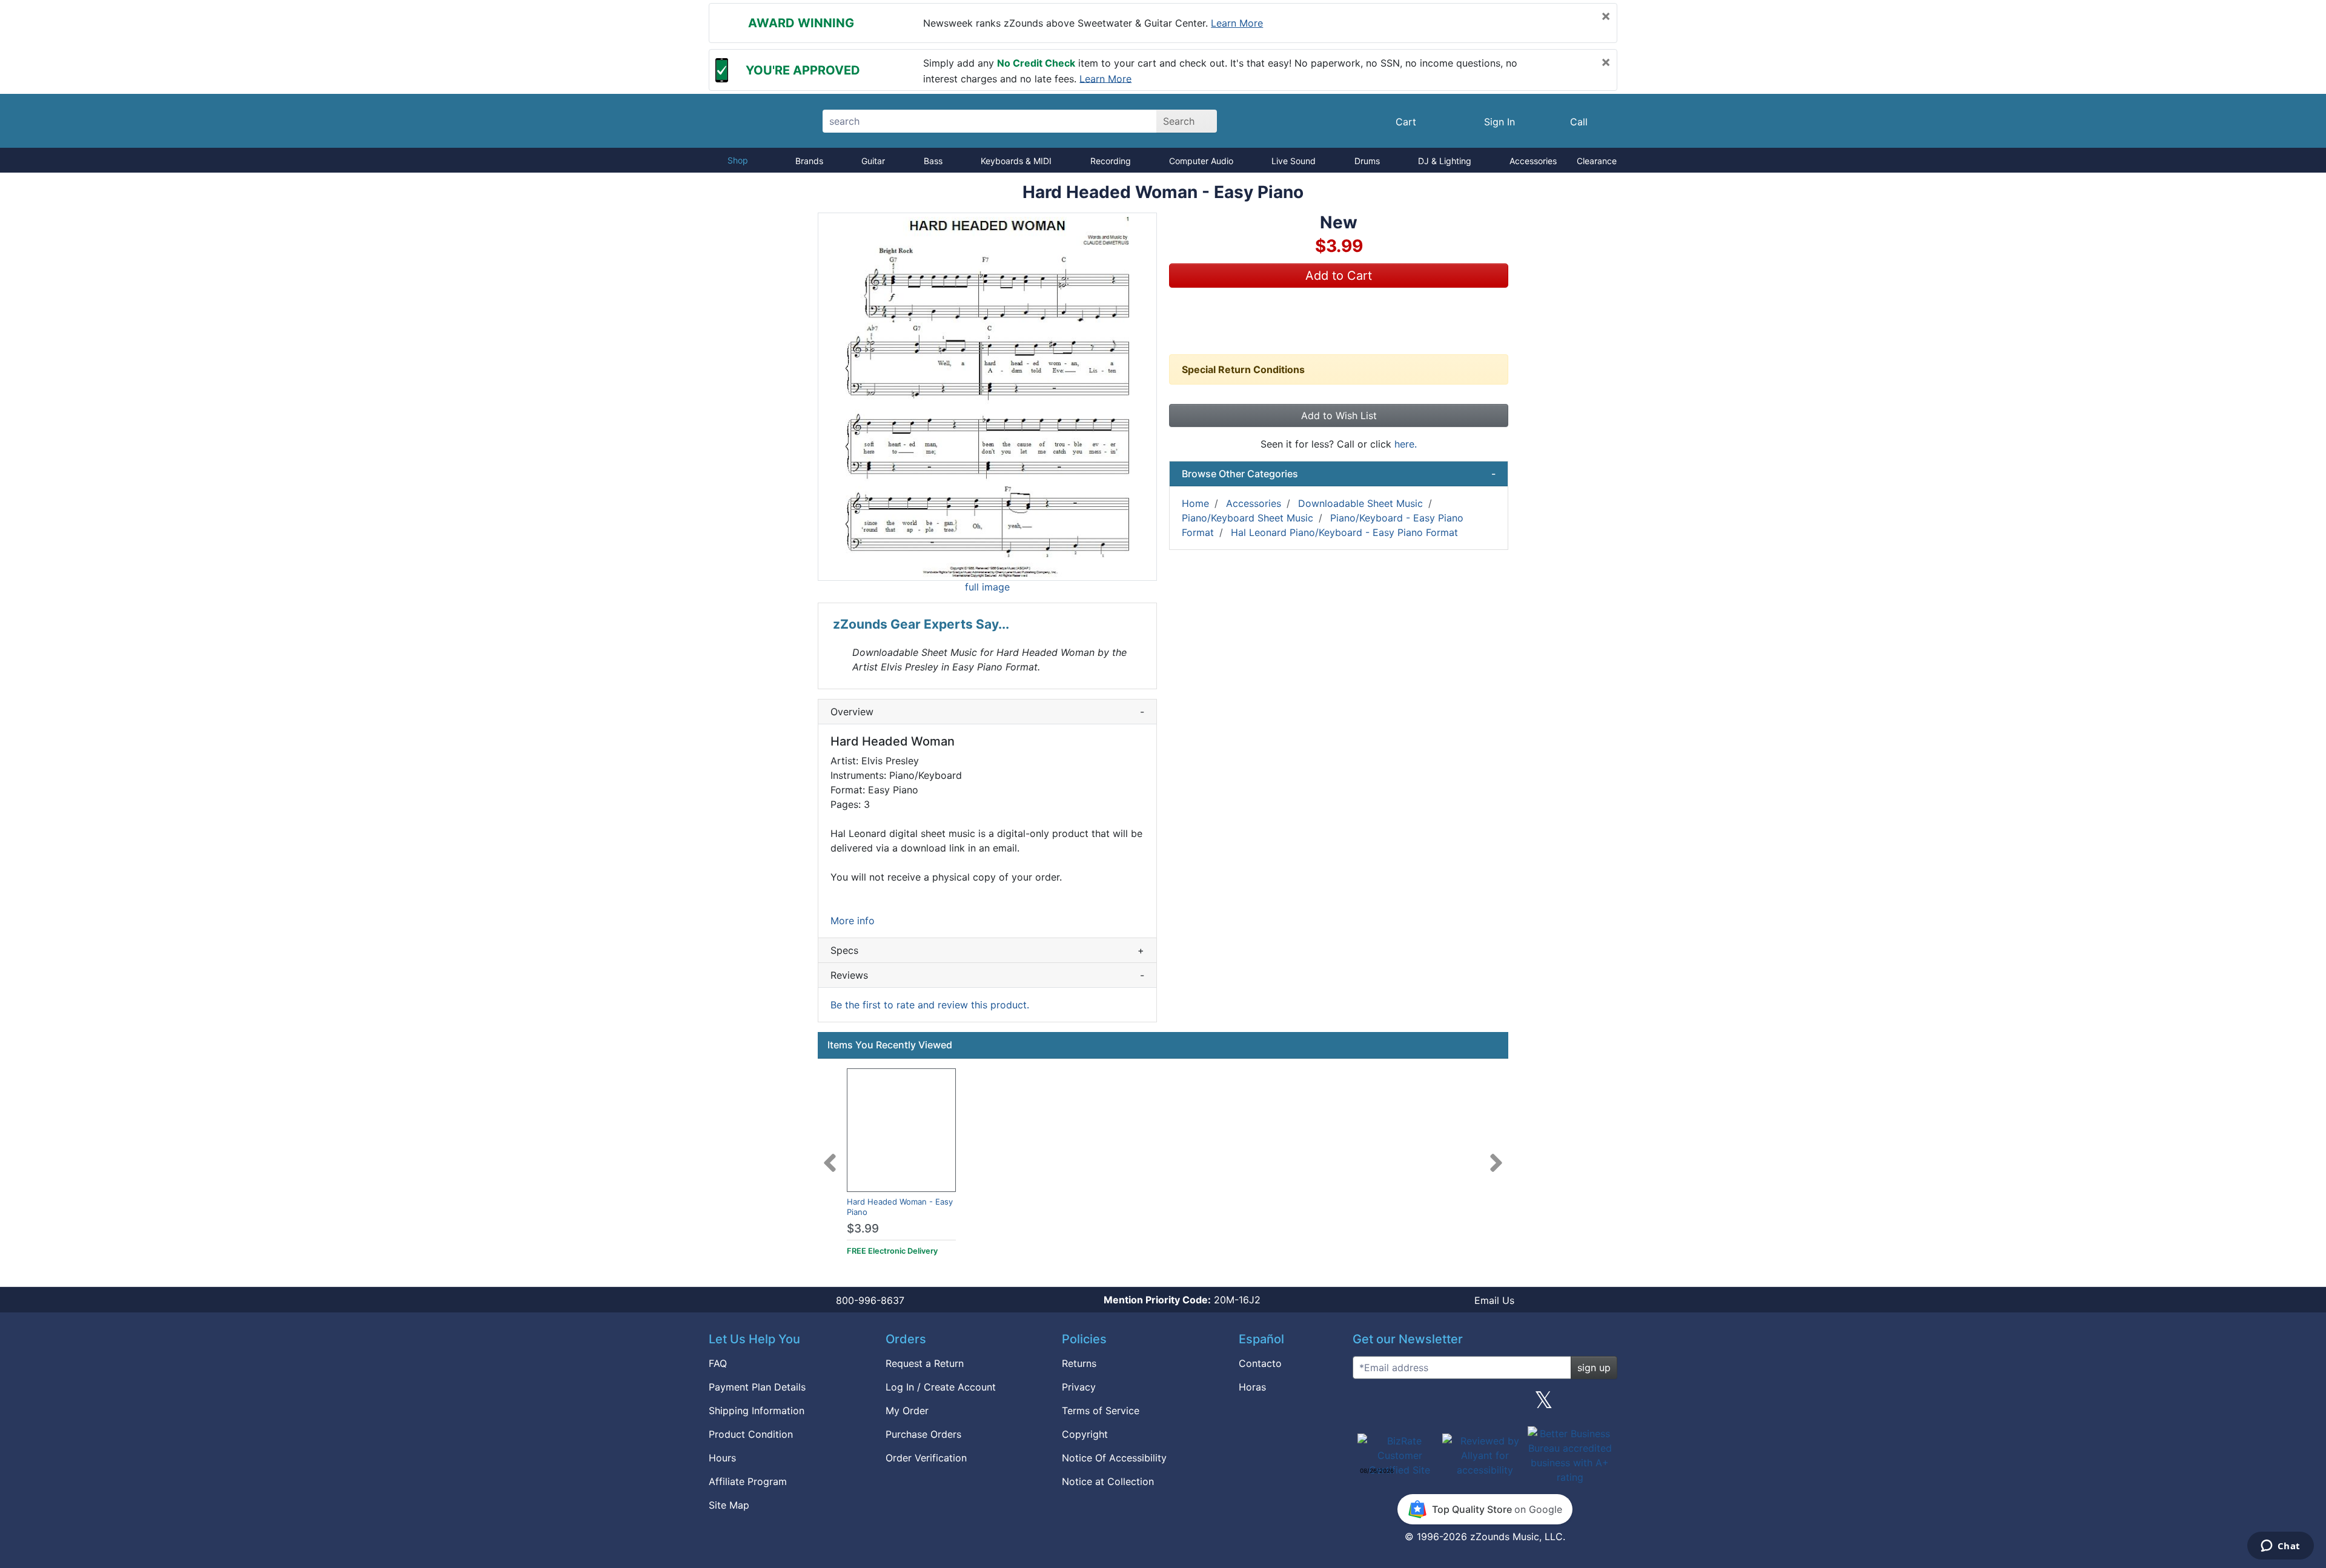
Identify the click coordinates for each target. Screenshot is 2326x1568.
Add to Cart (1339, 276)
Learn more (1237, 23)
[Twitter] (1544, 1404)
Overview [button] (987, 712)
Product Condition (751, 1434)
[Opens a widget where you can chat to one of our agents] (2280, 1547)
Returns (1079, 1363)
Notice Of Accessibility (1114, 1458)
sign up (1594, 1368)
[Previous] (830, 1156)
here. (1406, 444)
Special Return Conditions (1243, 369)
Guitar (873, 161)
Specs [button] (987, 950)
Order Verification (926, 1458)
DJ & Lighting (1445, 161)
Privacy (1079, 1387)
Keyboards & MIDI (1016, 161)
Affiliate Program (748, 1481)
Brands (809, 161)
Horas (1252, 1387)
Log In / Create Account (941, 1387)
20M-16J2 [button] (1182, 1300)
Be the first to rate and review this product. (930, 1005)
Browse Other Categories (1339, 474)
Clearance (1597, 161)
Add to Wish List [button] (1339, 415)
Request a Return (925, 1363)
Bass (933, 161)
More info (853, 921)
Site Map (729, 1505)
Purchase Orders (923, 1434)
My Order (907, 1411)
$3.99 (863, 1229)
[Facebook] (1425, 1404)
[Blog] (1367, 1404)
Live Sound (1294, 161)
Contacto (1260, 1363)
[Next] (1496, 1156)
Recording (1111, 161)
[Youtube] (1603, 1404)
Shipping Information (757, 1411)
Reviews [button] (987, 975)
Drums (1367, 161)
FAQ (718, 1363)
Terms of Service (1101, 1411)
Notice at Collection (1108, 1481)
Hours (722, 1458)
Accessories (1533, 161)
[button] (987, 397)
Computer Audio (1201, 161)
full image (987, 587)
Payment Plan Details (757, 1387)
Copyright (1085, 1434)
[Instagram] (1485, 1404)
